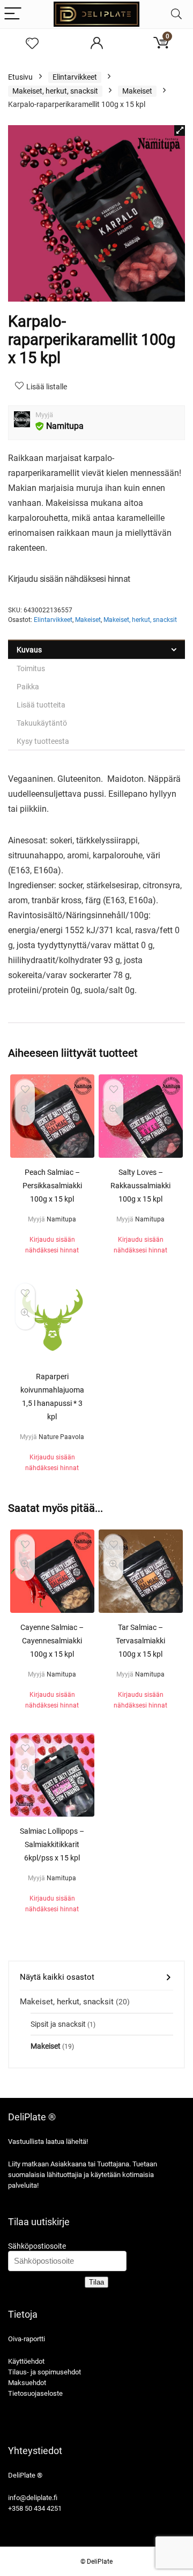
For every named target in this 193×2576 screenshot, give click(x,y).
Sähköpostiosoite (37, 2246)
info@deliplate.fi (33, 2498)
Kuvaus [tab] (29, 650)
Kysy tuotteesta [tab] (43, 741)
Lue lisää (52, 1261)
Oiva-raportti (27, 2339)
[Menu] (13, 14)
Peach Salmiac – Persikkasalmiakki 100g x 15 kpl (52, 1186)
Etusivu (20, 77)
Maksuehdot (27, 2383)
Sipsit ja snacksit (58, 2024)
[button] (180, 130)
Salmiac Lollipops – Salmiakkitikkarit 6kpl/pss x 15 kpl (52, 1844)
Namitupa (65, 426)
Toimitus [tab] (31, 668)
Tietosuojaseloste (35, 2393)
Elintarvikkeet (75, 77)
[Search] (176, 14)
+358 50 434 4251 (35, 2508)
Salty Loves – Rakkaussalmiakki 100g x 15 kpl (140, 1186)
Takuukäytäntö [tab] (42, 723)
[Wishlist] (32, 44)
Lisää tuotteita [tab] (41, 705)
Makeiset (137, 91)
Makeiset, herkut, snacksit (55, 91)
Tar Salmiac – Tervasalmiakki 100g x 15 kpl (140, 1641)
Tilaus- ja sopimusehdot (44, 2372)
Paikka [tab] (28, 687)
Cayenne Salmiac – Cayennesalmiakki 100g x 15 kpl (52, 1641)
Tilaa (96, 2282)
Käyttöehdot (26, 2361)
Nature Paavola (61, 1437)
